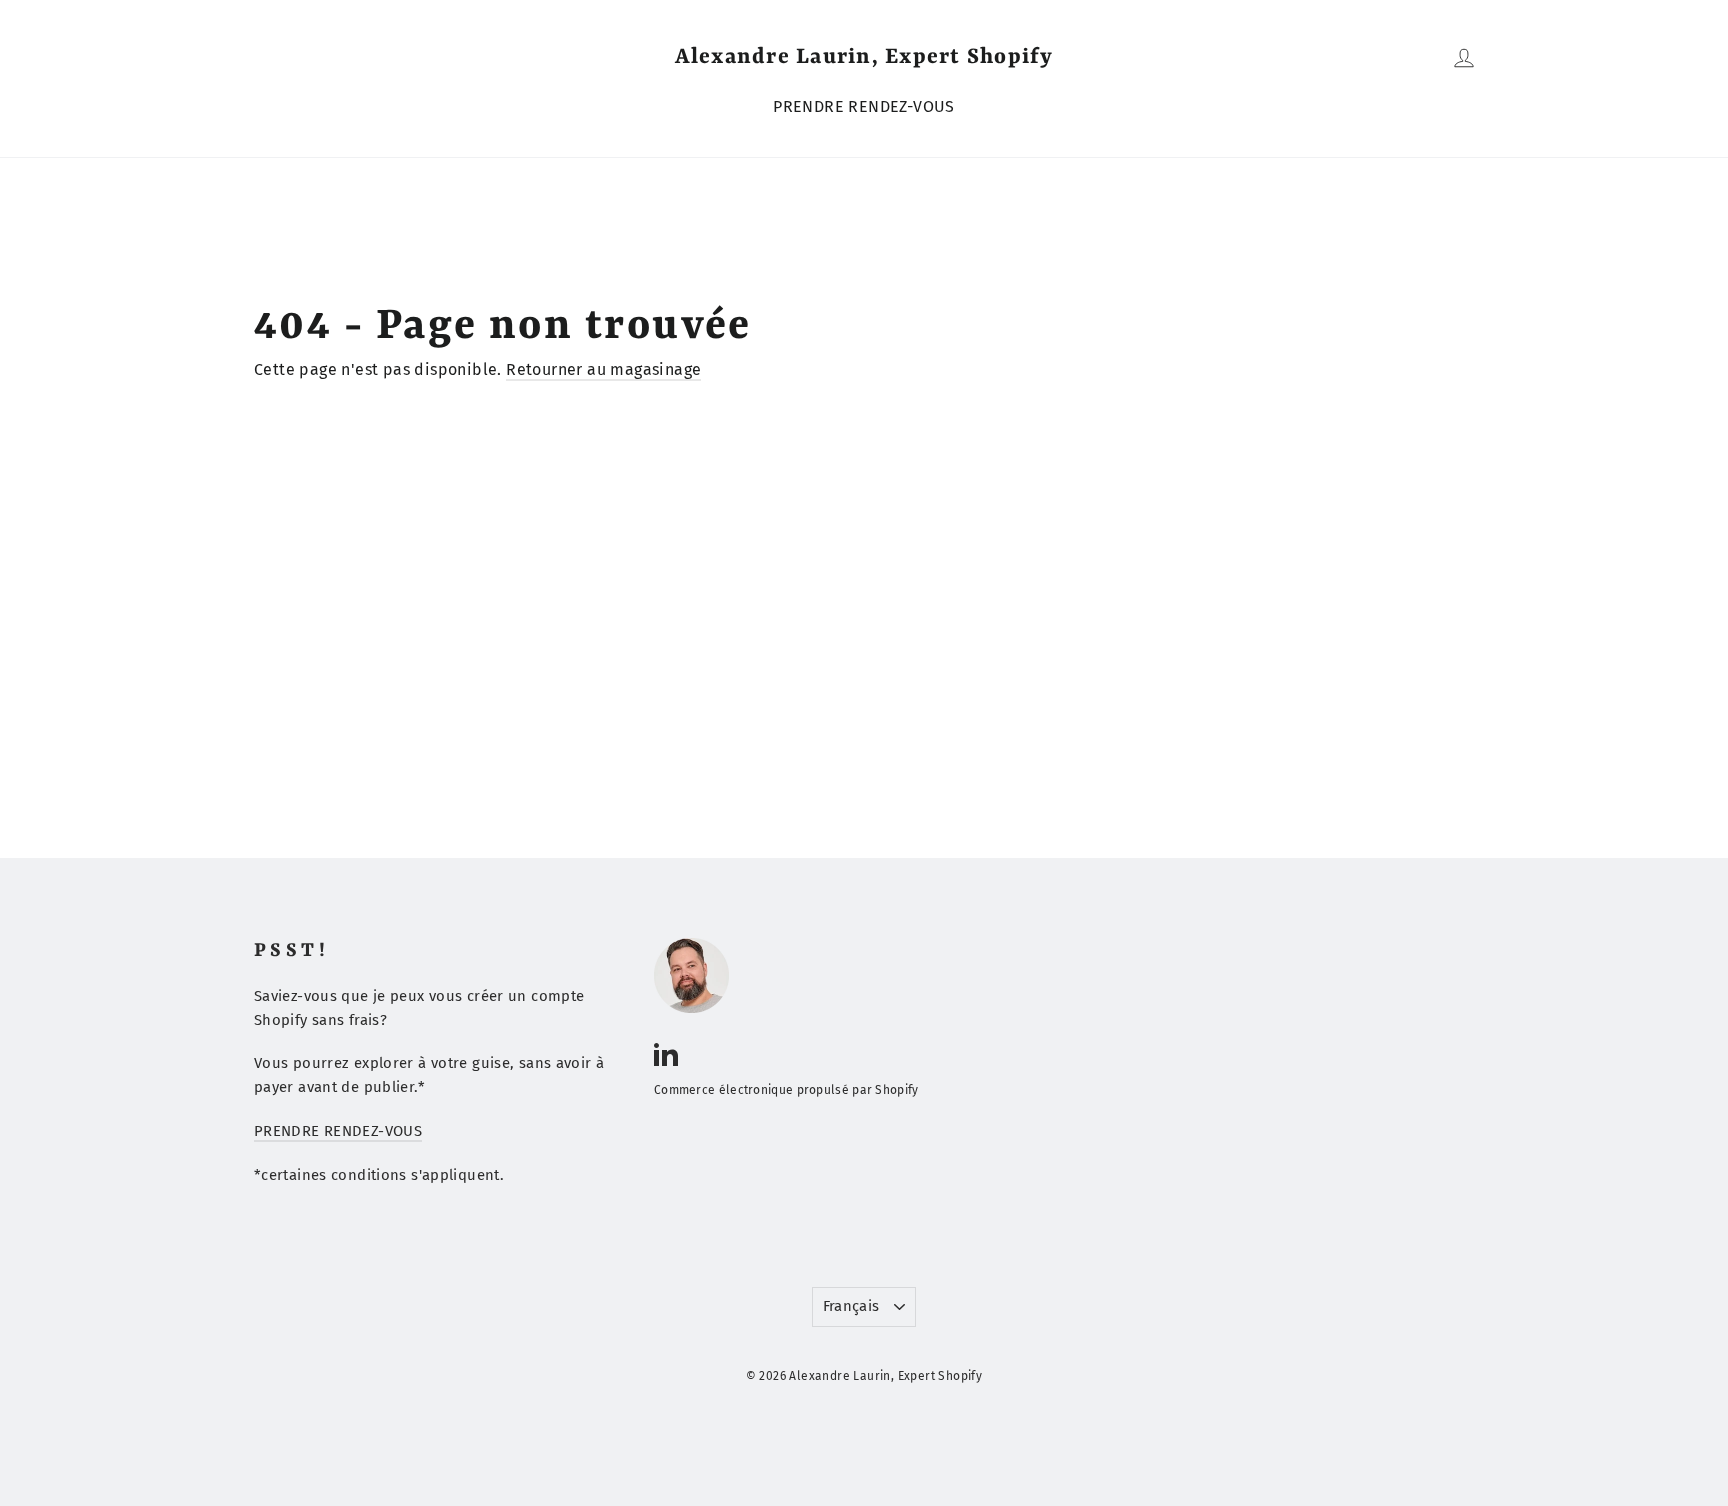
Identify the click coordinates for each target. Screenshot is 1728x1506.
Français (851, 1306)
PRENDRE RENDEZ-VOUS (864, 106)
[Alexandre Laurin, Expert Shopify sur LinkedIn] (666, 1053)
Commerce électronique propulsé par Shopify (786, 1090)
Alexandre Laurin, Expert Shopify (864, 57)
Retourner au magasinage (603, 369)
